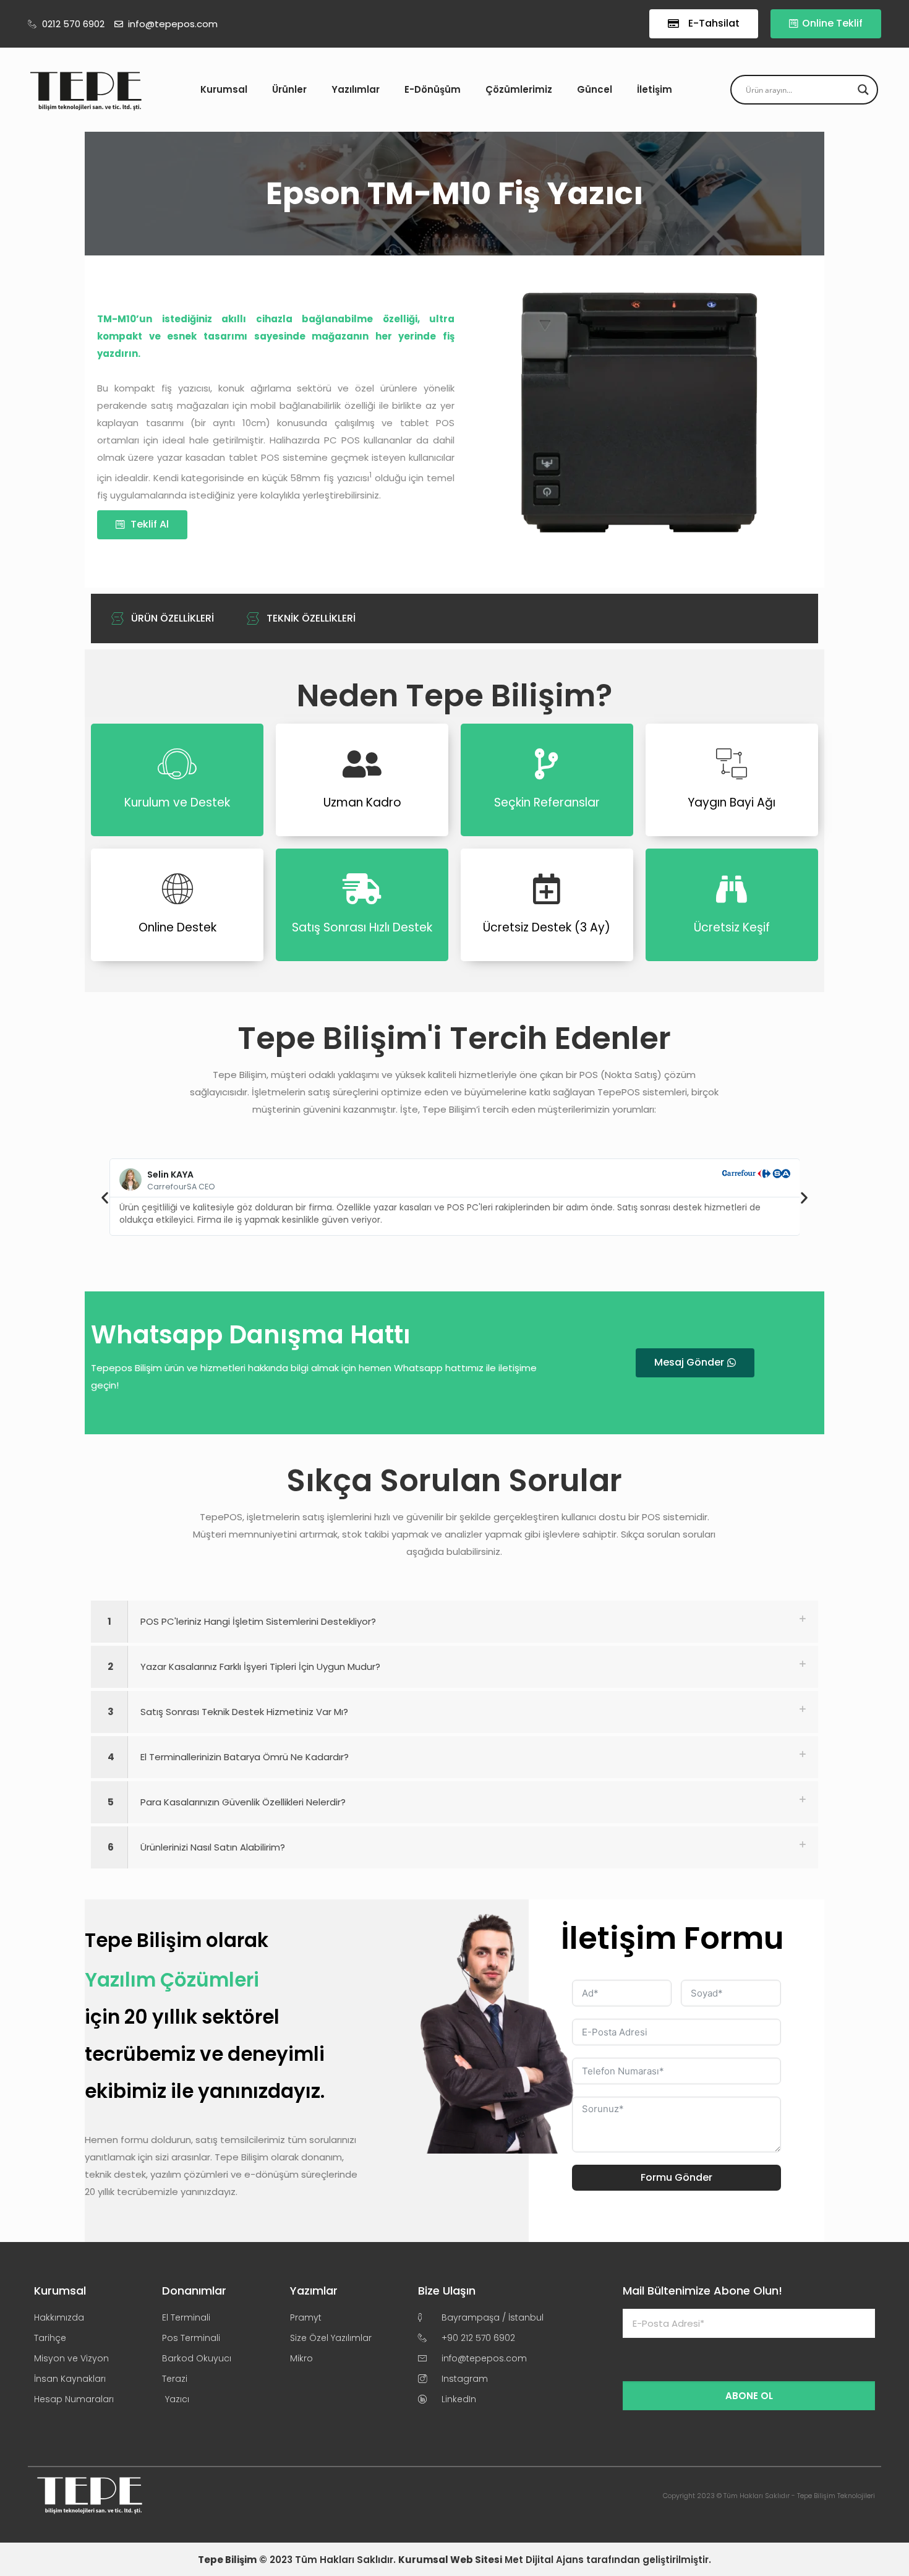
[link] (454, 1622)
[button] (105, 1197)
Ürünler (289, 89)
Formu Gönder (676, 2177)
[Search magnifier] (863, 90)
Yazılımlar (356, 89)
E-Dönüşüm (433, 89)
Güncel (595, 89)
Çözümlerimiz (519, 89)
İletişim (655, 89)
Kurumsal (224, 89)
